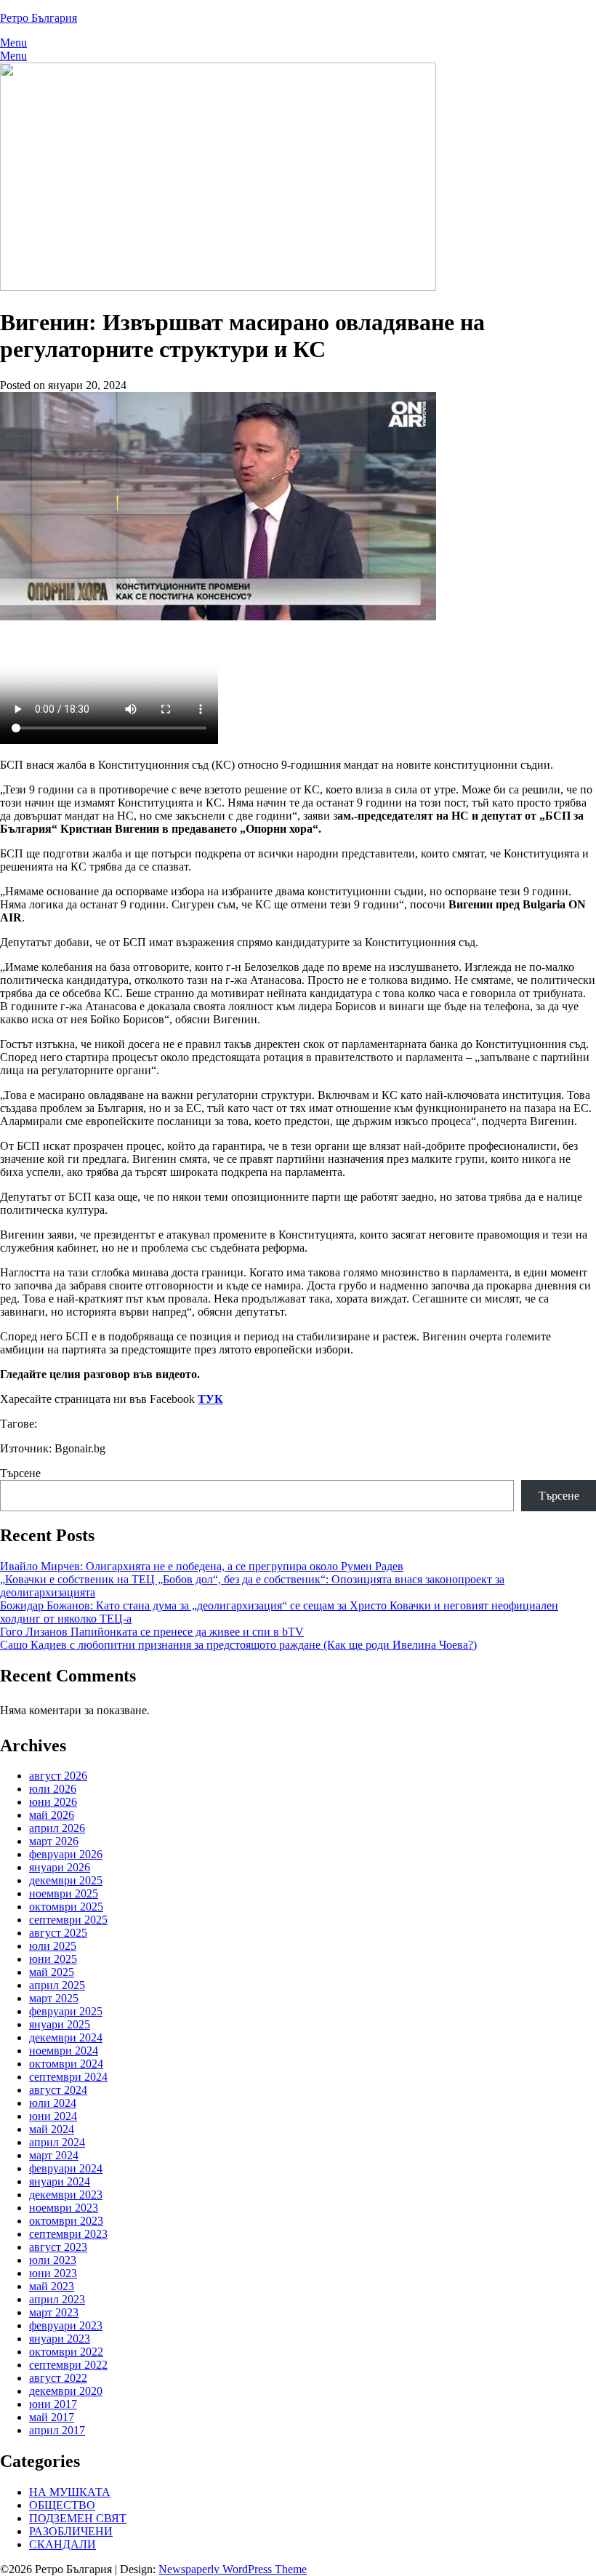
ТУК (210, 1399)
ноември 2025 (64, 1893)
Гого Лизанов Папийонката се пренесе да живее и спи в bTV (152, 1632)
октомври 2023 (66, 2221)
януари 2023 (60, 2339)
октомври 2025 (66, 1907)
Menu (13, 43)
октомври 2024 (66, 2064)
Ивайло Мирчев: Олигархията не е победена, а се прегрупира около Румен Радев (202, 1566)
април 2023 (57, 2299)
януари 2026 (60, 1867)
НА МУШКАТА (70, 2492)
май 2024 (52, 2129)
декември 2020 (66, 2391)
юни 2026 (53, 1802)
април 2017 (57, 2430)
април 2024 (57, 2142)
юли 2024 (53, 2103)
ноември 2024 (64, 2051)
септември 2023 (68, 2234)
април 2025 (57, 1985)
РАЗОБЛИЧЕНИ (71, 2531)
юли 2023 (53, 2260)
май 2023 (52, 2286)
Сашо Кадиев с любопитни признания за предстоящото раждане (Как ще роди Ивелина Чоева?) (238, 1645)
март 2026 (54, 1841)
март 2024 (54, 2155)
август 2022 (58, 2378)
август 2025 (58, 1933)
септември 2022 (68, 2365)
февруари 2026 (66, 1854)
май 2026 (52, 1815)
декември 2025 (66, 1880)
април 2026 (57, 1828)
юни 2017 (53, 2404)
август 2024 (58, 2090)
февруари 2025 (66, 2011)
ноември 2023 (64, 2208)
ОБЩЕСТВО (62, 2505)
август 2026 (58, 1776)
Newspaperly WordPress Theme (233, 2569)
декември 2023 (66, 2195)
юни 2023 (53, 2273)
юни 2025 (53, 1959)
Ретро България (39, 18)
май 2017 (52, 2417)
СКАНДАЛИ (63, 2544)
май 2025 (52, 1972)
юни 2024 (53, 2116)
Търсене (20, 1473)
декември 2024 (66, 2037)
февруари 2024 (66, 2168)
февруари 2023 (66, 2325)
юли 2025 (53, 1946)
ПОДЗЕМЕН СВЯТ (78, 2518)
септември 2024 (68, 2077)
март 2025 (54, 1998)
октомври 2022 (66, 2352)
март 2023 (54, 2312)
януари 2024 (60, 2181)
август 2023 (58, 2247)
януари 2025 (60, 2024)
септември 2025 (68, 1920)
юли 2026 (53, 1789)
